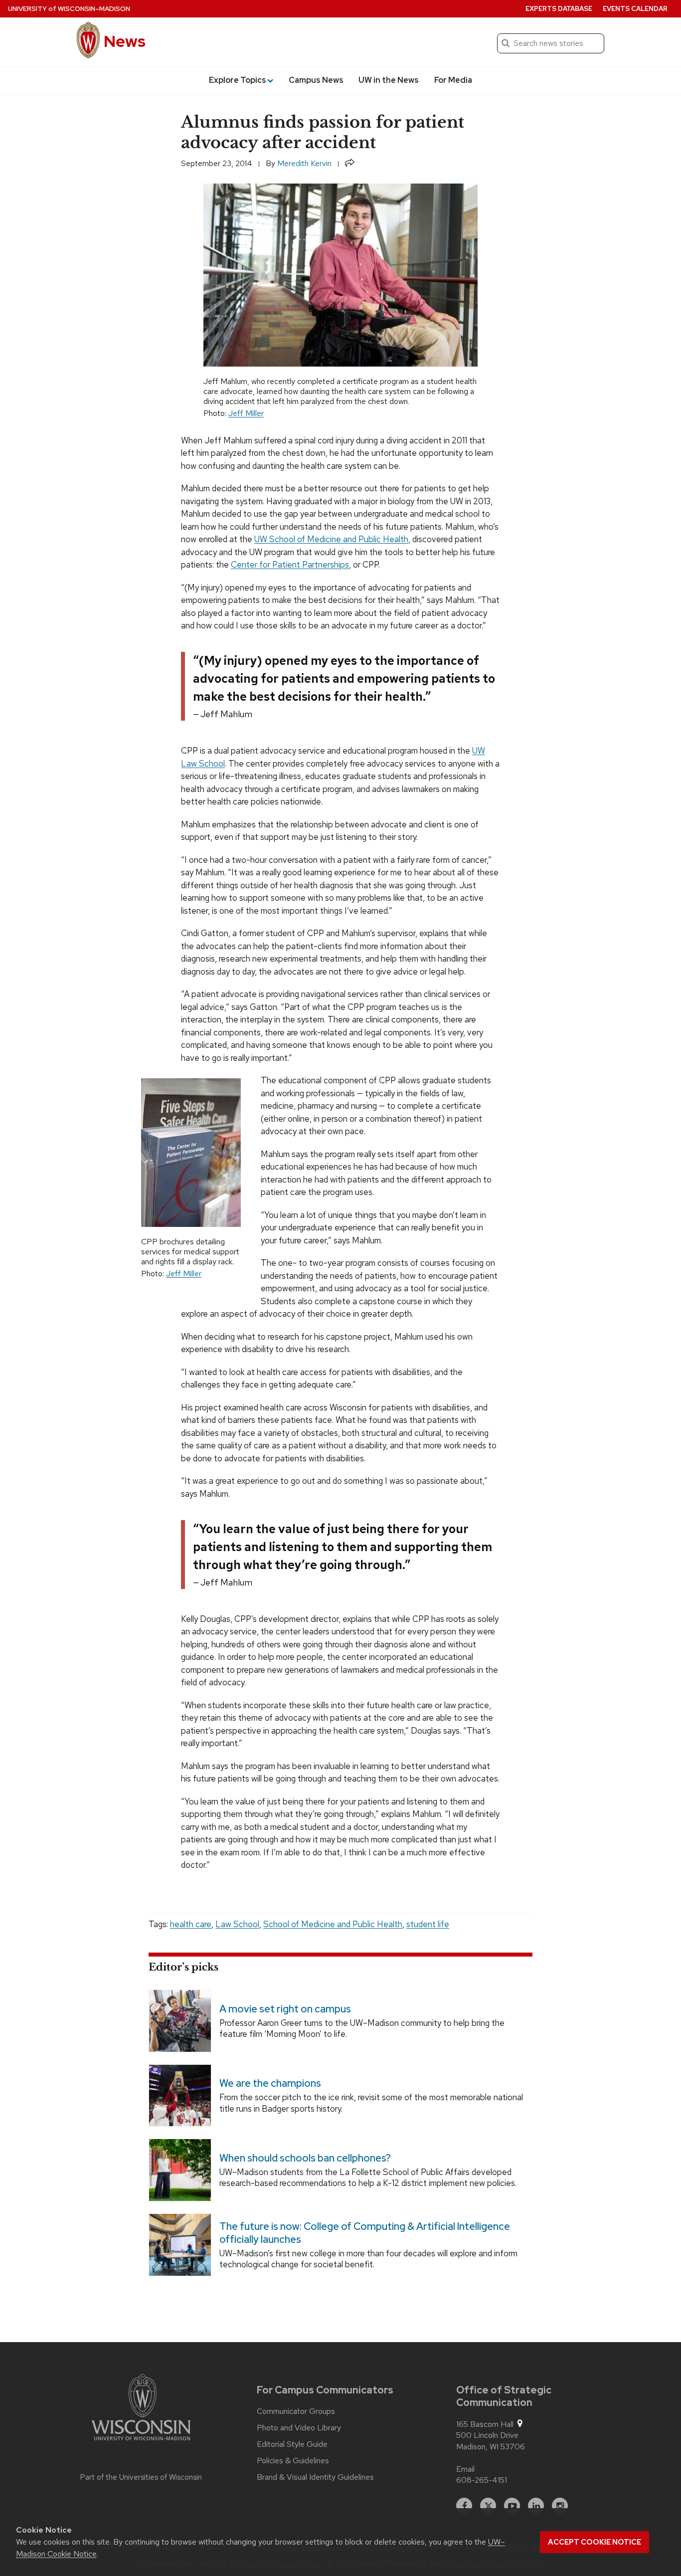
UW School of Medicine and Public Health (331, 539)
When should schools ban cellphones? (305, 2158)
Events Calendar (635, 9)
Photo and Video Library (299, 2428)
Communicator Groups (296, 2411)
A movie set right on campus (285, 2009)
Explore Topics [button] (238, 80)
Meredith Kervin (304, 163)
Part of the (141, 2477)
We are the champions (270, 2084)
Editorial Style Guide (292, 2444)
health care (191, 1924)
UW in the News (389, 80)
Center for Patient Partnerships (290, 565)
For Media (453, 80)
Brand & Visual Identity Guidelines (315, 2477)
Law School (237, 1924)
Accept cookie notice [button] (595, 2542)
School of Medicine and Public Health (333, 1924)
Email (465, 2469)
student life (428, 1924)
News (125, 41)
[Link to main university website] (141, 2409)
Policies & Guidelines (293, 2461)
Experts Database (559, 9)
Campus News (316, 80)
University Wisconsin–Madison (69, 9)
